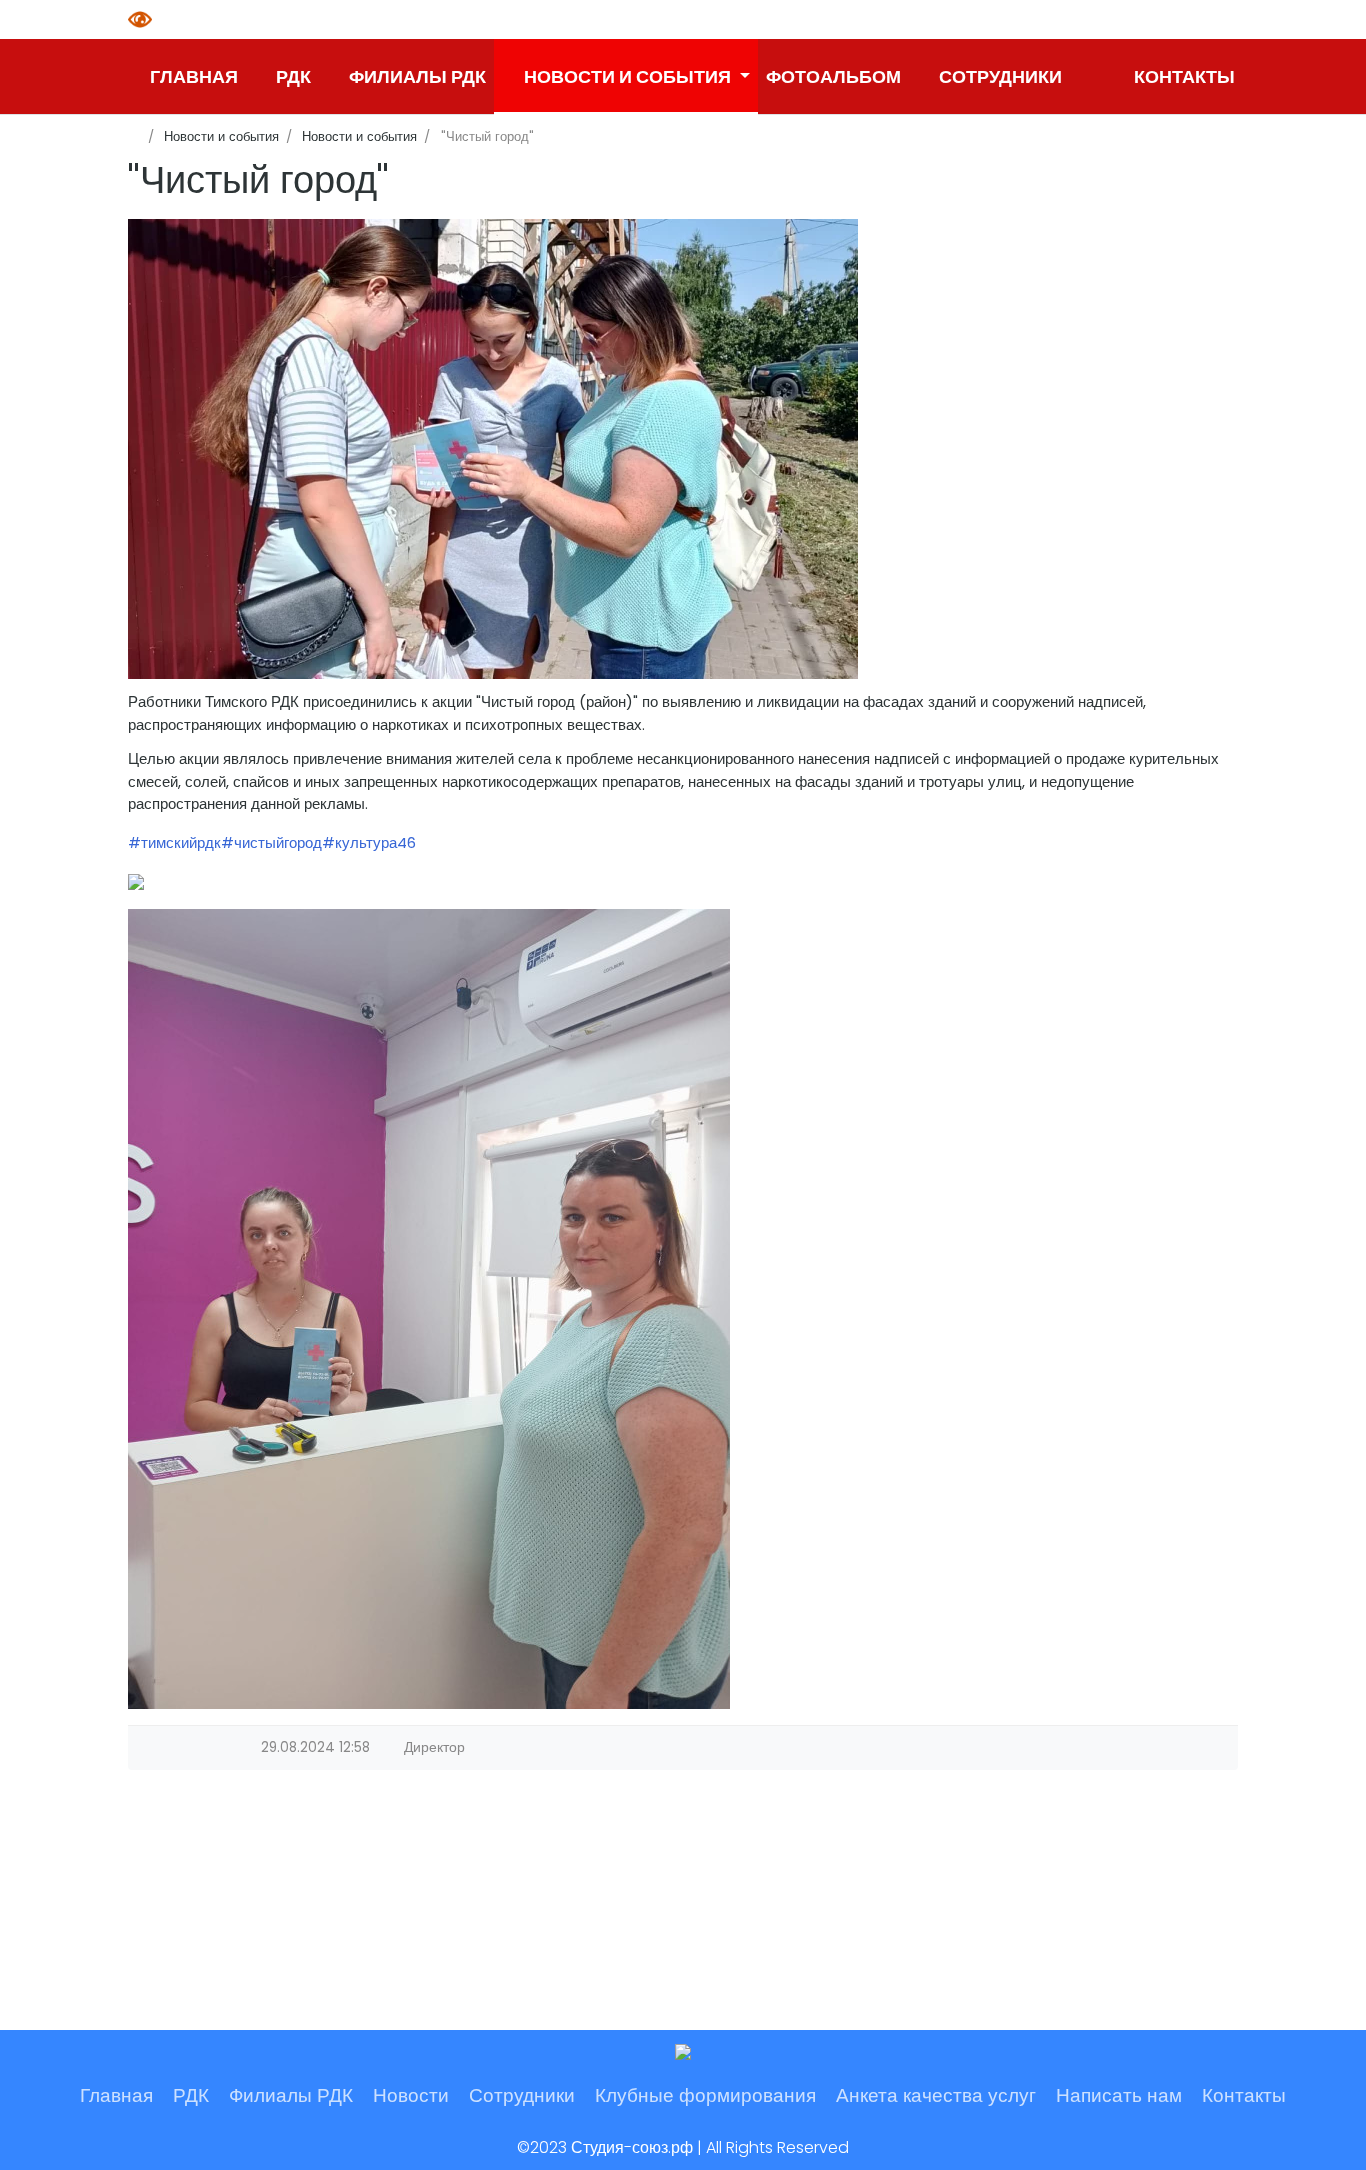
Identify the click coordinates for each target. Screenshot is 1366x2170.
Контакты (1244, 2095)
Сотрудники (522, 2095)
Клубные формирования (705, 2095)
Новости (411, 2095)
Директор (434, 1747)
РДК (191, 2095)
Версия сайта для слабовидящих (143, 19)
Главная (116, 2095)
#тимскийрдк (174, 842)
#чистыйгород (271, 842)
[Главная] (134, 136)
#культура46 (369, 842)
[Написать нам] (1087, 76)
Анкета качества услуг (936, 2095)
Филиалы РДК (291, 2095)
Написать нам (1119, 2095)
